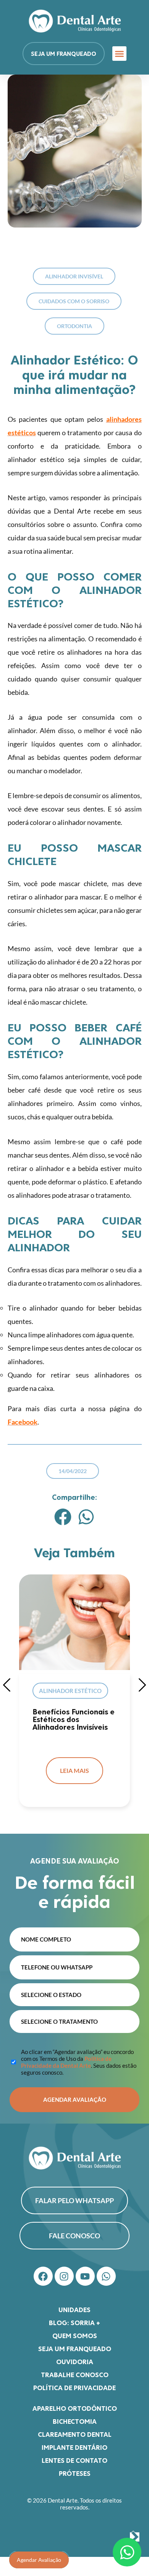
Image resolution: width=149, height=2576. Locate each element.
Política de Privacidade (74, 2387)
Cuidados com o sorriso (74, 301)
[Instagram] (64, 2276)
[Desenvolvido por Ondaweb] (135, 2537)
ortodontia (74, 326)
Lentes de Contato (74, 2460)
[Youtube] (85, 2276)
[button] (120, 54)
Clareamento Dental (75, 2434)
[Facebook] (43, 2276)
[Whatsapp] (106, 2276)
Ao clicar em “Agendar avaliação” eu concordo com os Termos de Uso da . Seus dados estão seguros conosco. (79, 2062)
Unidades (74, 2309)
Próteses (75, 2473)
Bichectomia (75, 2421)
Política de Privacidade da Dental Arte (66, 2062)
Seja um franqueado (75, 2348)
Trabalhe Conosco (75, 2374)
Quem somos (75, 2335)
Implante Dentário (74, 2447)
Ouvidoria (75, 2361)
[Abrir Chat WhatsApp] (127, 2552)
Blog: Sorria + (74, 2322)
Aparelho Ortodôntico (75, 2408)
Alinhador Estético (70, 1691)
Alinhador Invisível (74, 276)
